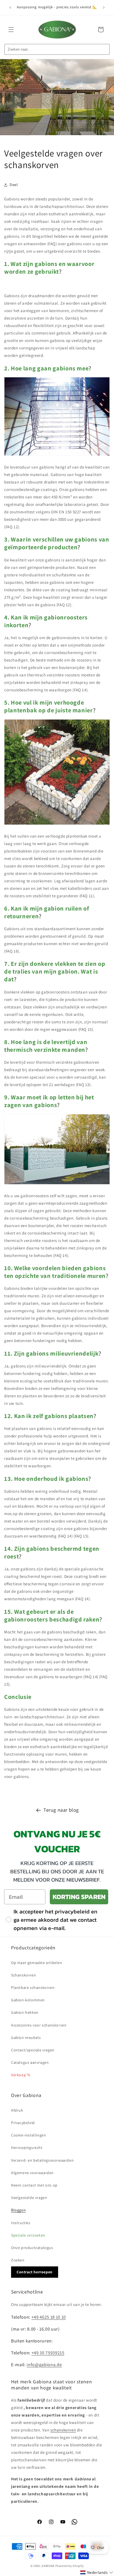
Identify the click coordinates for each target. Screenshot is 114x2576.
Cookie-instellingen (28, 2135)
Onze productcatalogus (32, 2248)
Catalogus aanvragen (30, 2062)
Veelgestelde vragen (29, 2198)
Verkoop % (21, 2075)
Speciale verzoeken (28, 2235)
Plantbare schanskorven (33, 1987)
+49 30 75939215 (48, 2353)
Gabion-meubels (26, 2038)
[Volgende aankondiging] (104, 7)
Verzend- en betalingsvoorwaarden (42, 2160)
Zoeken (18, 2260)
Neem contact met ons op (34, 2185)
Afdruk (17, 2110)
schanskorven (63, 2430)
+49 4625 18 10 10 (49, 2317)
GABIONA (48, 2566)
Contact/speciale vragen (33, 2050)
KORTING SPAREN (79, 1897)
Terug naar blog (61, 1810)
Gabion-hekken (25, 2012)
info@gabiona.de (44, 2365)
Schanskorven (24, 1975)
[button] (11, 30)
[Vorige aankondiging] (10, 7)
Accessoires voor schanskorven (39, 2025)
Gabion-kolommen (28, 2000)
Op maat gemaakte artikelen (37, 1963)
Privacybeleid (23, 2123)
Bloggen (18, 2210)
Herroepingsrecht (27, 2148)
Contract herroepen (35, 2272)
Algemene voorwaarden (32, 2173)
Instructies (21, 2223)
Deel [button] (14, 185)
